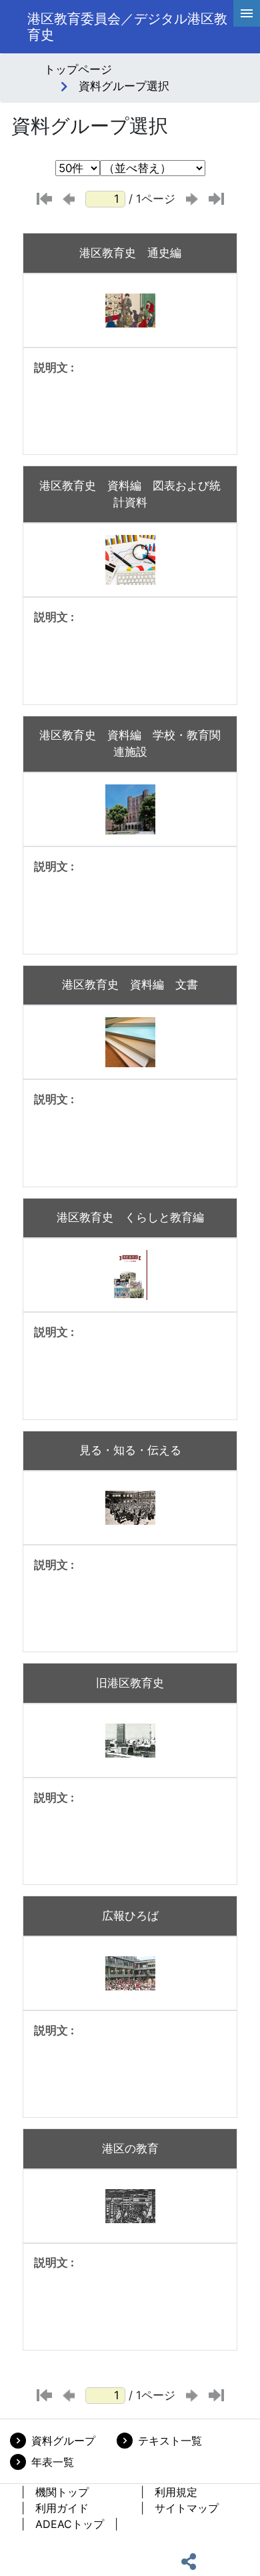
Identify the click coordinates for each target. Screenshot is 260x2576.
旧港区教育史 (130, 1683)
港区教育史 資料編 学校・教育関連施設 (130, 743)
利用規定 (176, 2492)
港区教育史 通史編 (130, 253)
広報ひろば (130, 1916)
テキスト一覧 (170, 2441)
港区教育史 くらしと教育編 (130, 1217)
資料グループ (63, 2441)
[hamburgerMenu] (247, 13)
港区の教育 (130, 2148)
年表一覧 (53, 2462)
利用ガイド (62, 2508)
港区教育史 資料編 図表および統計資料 (130, 494)
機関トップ (62, 2492)
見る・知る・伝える (130, 1450)
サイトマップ (187, 2508)
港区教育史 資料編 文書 (130, 985)
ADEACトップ (70, 2524)
